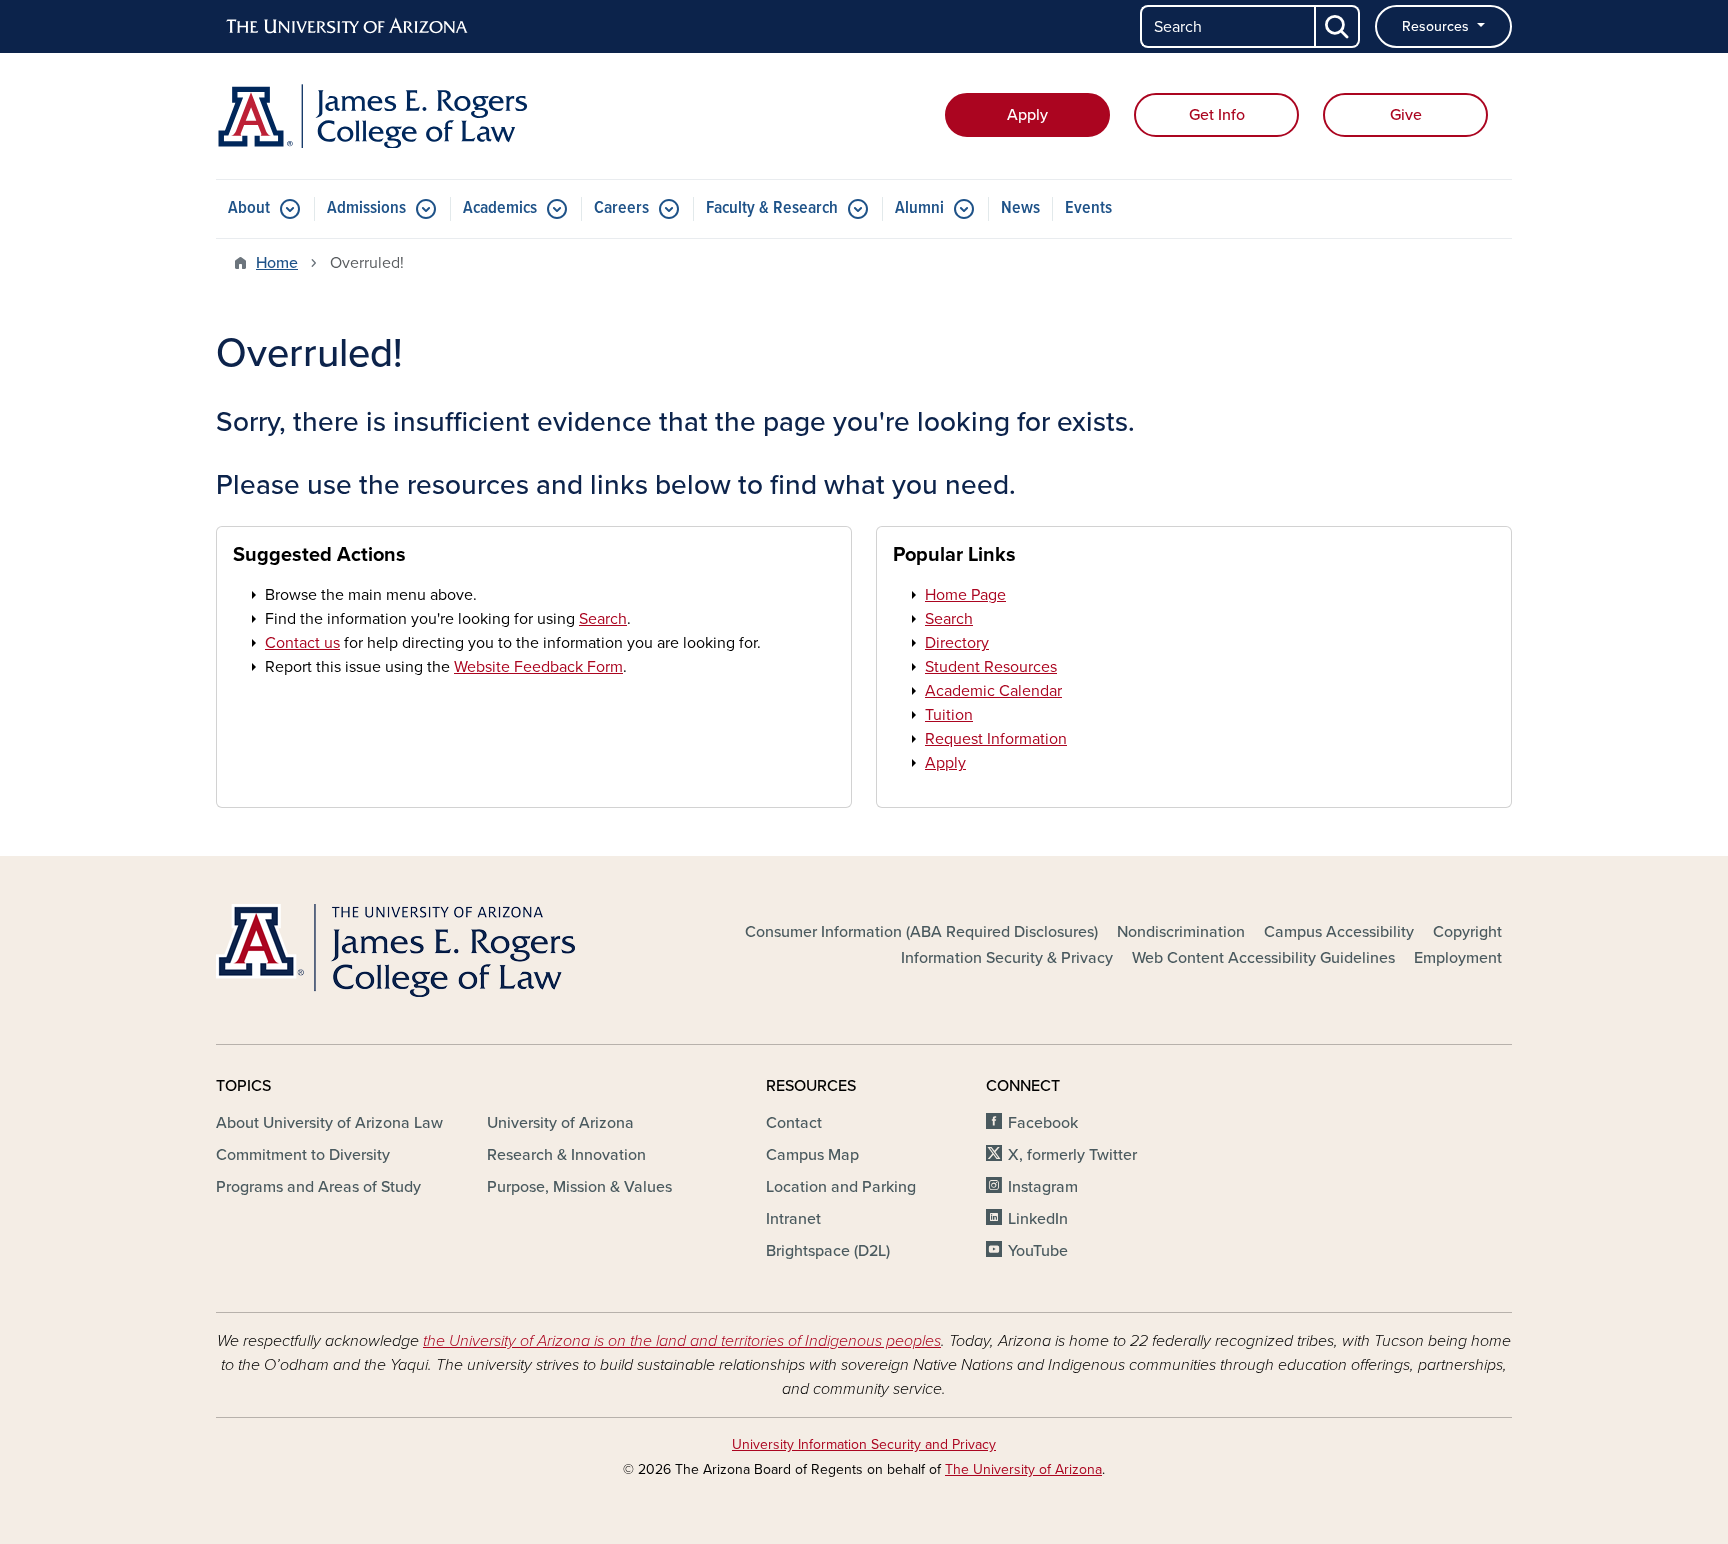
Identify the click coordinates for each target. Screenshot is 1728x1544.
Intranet (793, 1219)
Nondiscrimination (1181, 932)
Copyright (1467, 932)
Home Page (965, 595)
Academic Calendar (993, 691)
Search (603, 619)
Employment (1458, 958)
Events (1088, 208)
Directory (957, 643)
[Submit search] (1338, 26)
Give (1406, 115)
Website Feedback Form (538, 667)
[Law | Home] (424, 116)
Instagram (1043, 1187)
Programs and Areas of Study (318, 1187)
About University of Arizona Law (329, 1123)
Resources (1437, 26)
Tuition (949, 715)
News (1020, 208)
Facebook (1043, 1123)
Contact (794, 1123)
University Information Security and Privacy (864, 1444)
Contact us (302, 643)
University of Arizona (560, 1123)
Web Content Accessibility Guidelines (1263, 958)
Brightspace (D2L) (828, 1251)
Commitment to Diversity (303, 1155)
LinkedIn (1038, 1219)
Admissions (366, 208)
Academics (500, 208)
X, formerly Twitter (1072, 1155)
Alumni (919, 208)
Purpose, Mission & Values (579, 1187)
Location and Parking (841, 1187)
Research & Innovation (566, 1155)
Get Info (1217, 115)
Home (277, 263)
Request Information (996, 739)
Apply (1027, 115)
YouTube (1038, 1251)
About (249, 208)
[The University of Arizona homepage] (348, 27)
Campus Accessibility (1339, 932)
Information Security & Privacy (1007, 958)
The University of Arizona (1023, 1469)
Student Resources (991, 667)
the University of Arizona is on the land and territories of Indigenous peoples (682, 1341)
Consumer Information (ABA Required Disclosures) (921, 932)
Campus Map (812, 1155)
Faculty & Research (772, 208)
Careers (621, 208)
